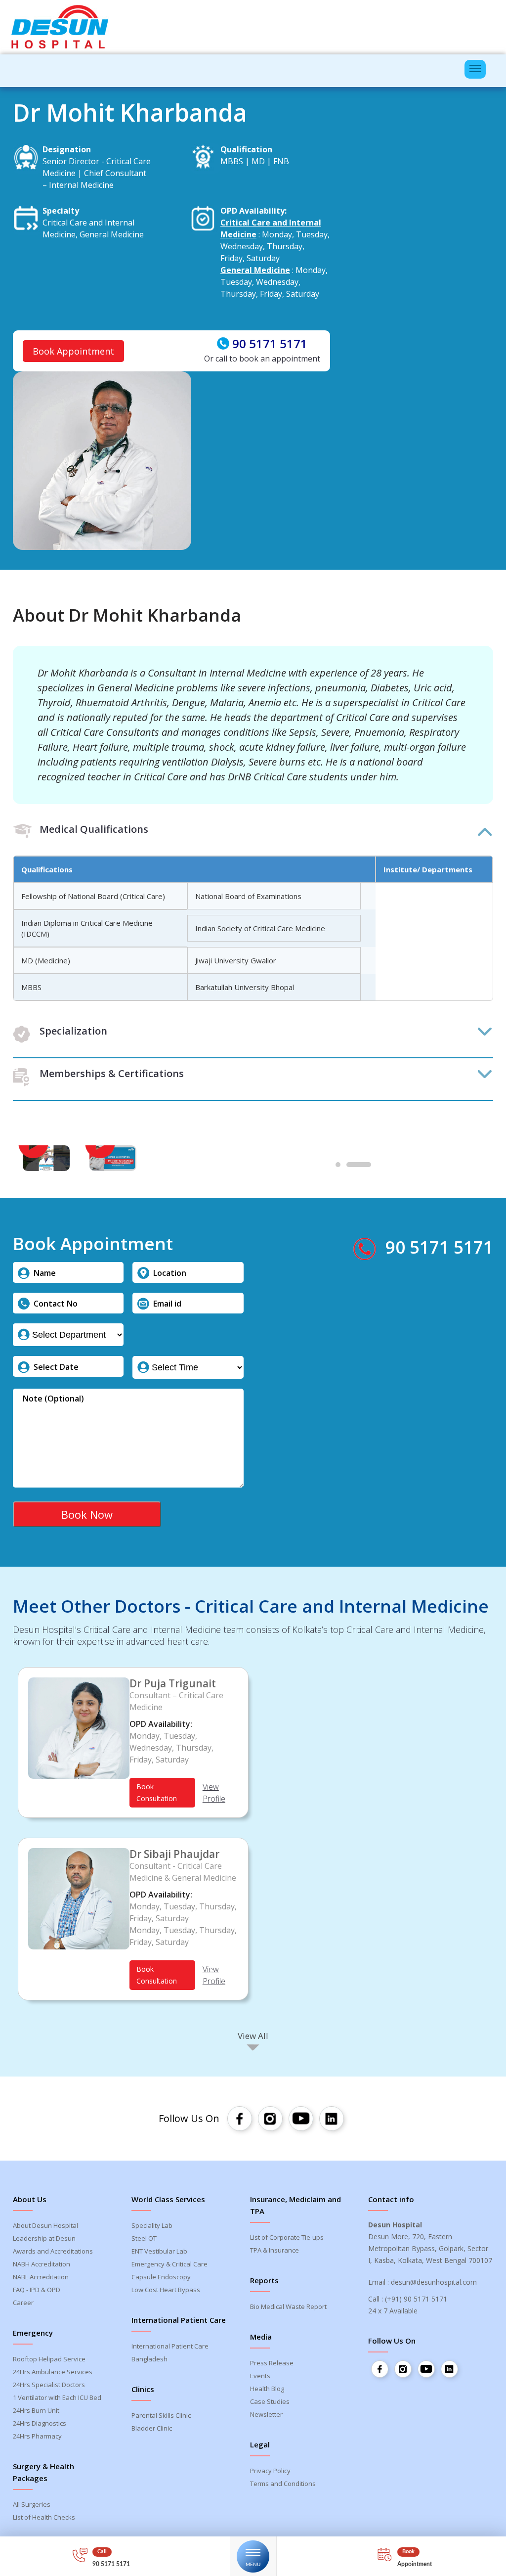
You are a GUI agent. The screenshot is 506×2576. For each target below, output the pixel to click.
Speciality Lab (152, 2225)
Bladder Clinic (152, 2428)
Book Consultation (157, 1792)
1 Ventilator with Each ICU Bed (57, 2397)
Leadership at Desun (44, 2238)
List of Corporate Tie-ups (287, 2237)
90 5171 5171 (270, 344)
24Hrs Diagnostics (40, 2423)
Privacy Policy (270, 2471)
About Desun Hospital (45, 2225)
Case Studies (270, 2401)
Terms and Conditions (283, 2484)
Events (260, 2376)
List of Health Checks (44, 2517)
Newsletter (266, 2414)
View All (253, 2036)
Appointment (415, 2564)
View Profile (214, 1793)
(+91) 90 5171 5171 (416, 2299)
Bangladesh (149, 2359)
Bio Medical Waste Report (288, 2306)
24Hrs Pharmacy (37, 2436)
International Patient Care (170, 2346)
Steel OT (144, 2238)
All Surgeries (32, 2504)
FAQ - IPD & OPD (37, 2290)
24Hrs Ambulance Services (53, 2372)
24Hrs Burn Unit (36, 2410)
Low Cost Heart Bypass (166, 2290)
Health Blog (267, 2389)
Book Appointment (73, 351)
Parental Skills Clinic (161, 2415)
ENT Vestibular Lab (159, 2251)
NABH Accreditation (42, 2264)
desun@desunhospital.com (434, 2282)
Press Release (272, 2363)
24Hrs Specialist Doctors (49, 2385)
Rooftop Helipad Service (49, 2359)
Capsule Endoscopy (161, 2277)
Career (23, 2303)
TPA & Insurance (274, 2250)
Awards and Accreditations (53, 2251)
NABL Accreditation (41, 2277)
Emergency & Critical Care (169, 2264)
